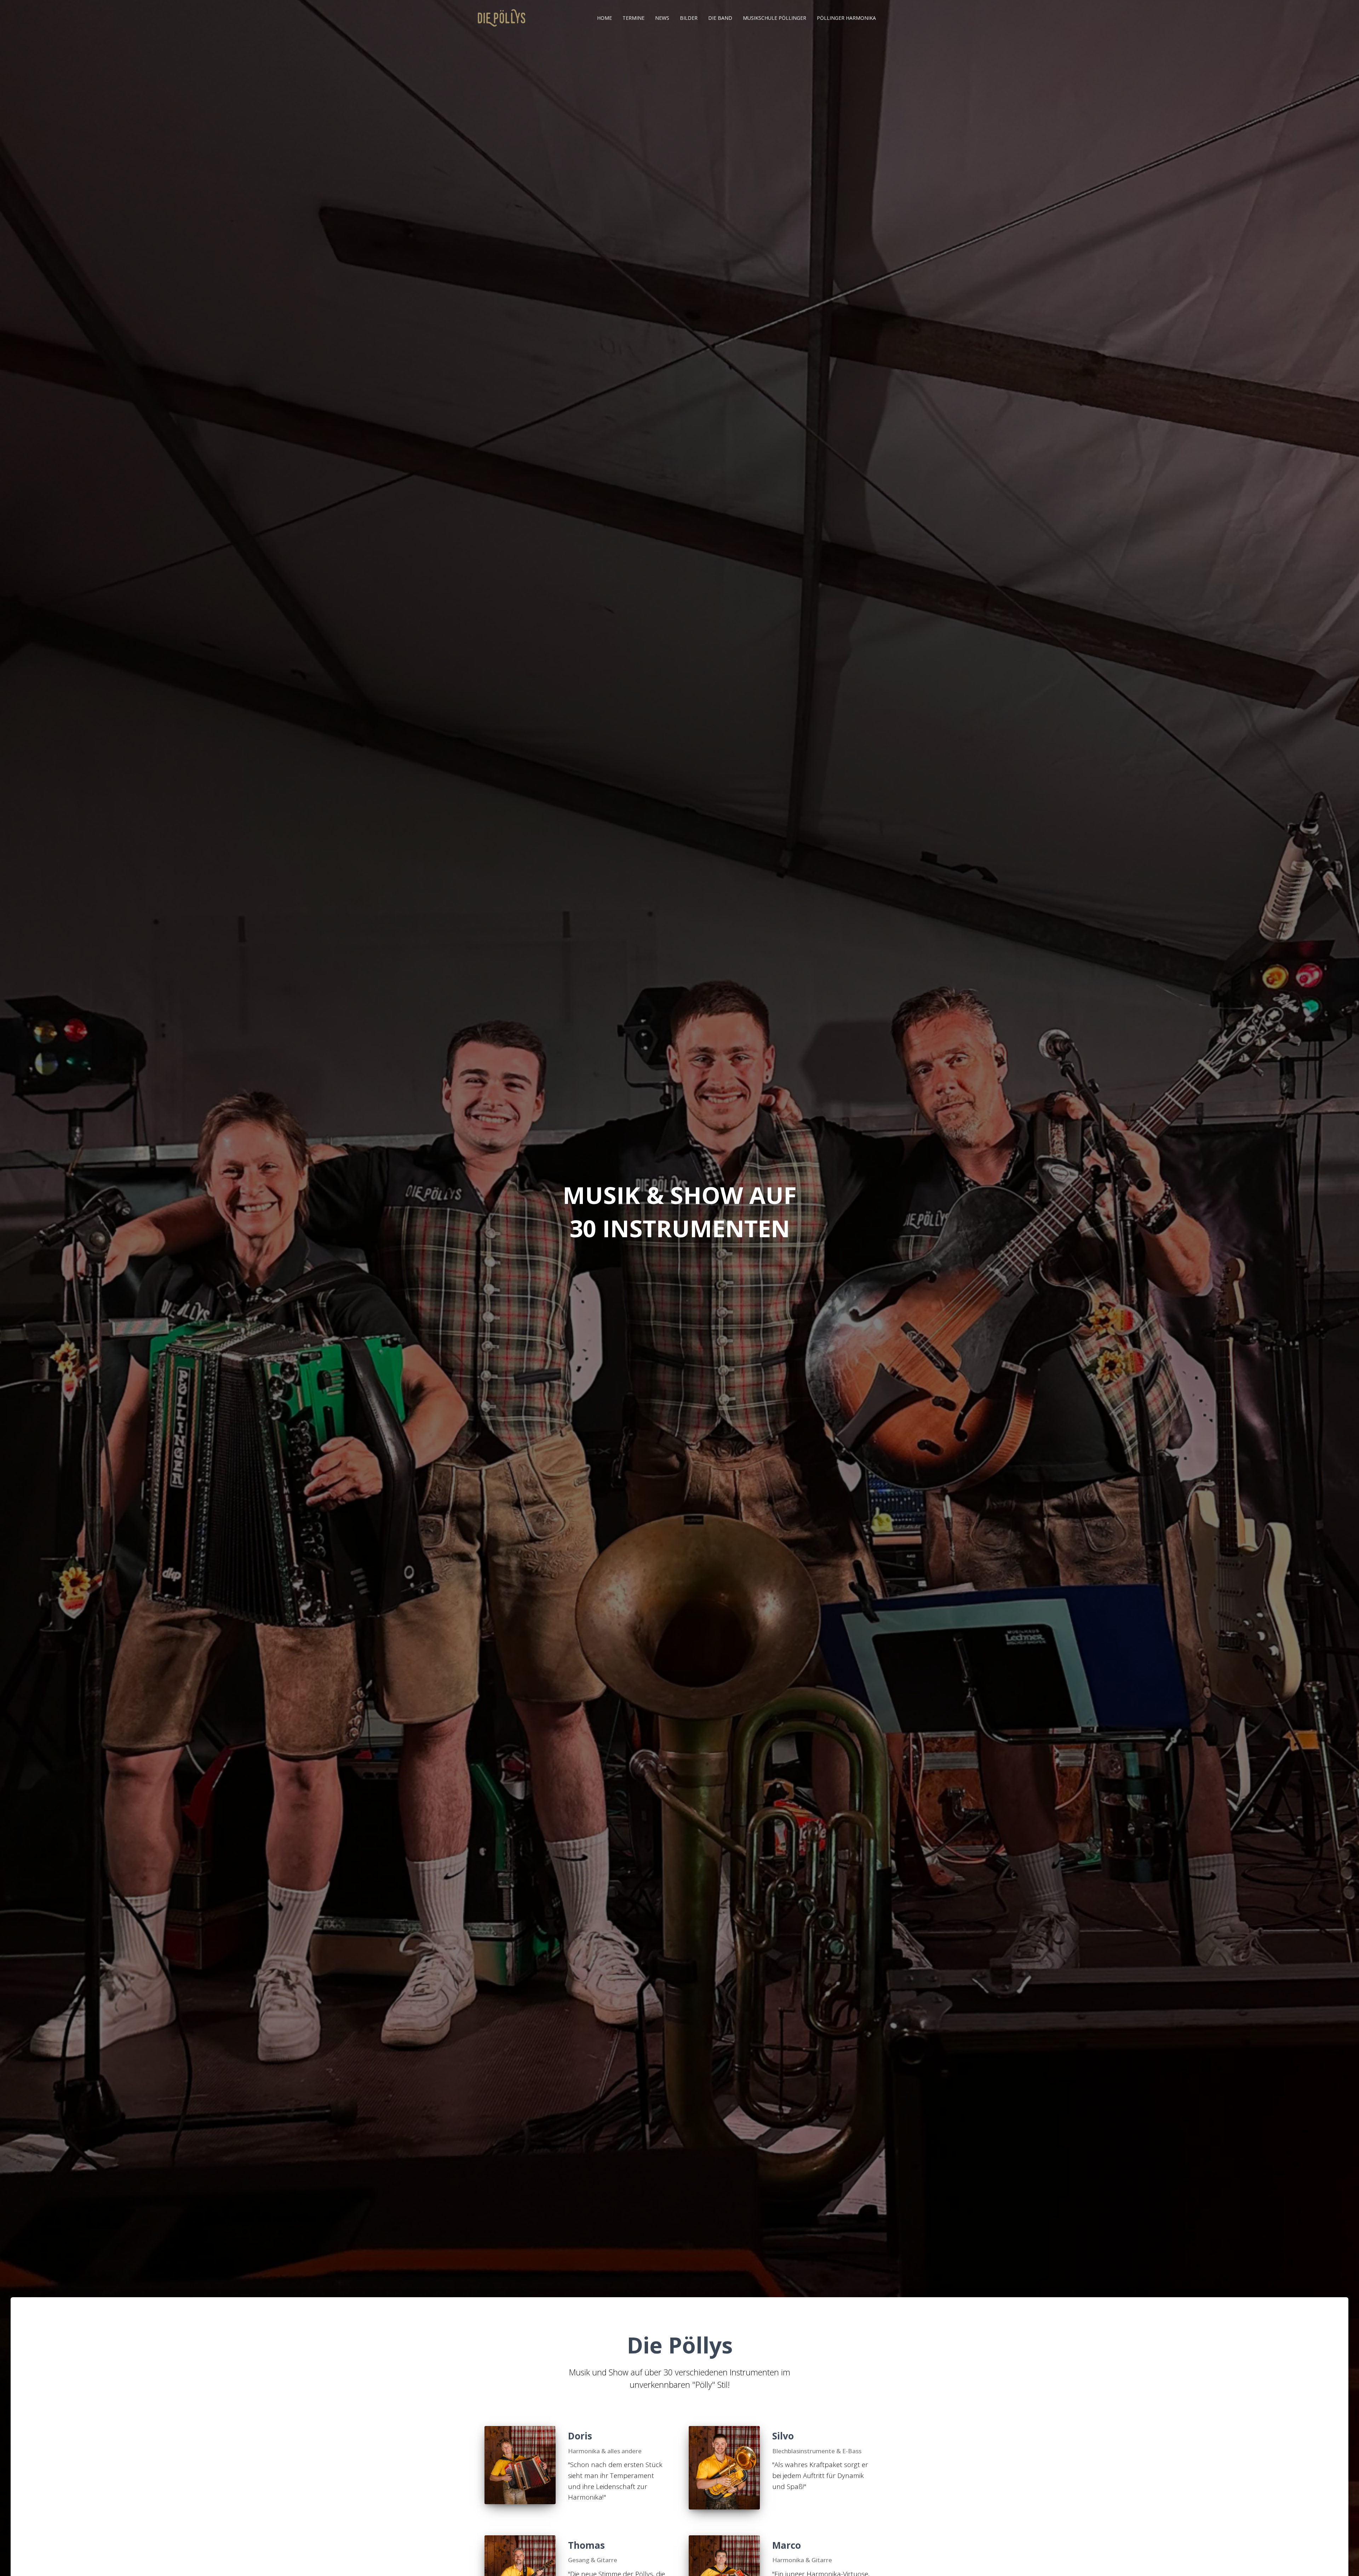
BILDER (689, 18)
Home (604, 18)
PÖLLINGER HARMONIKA (846, 18)
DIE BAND (720, 18)
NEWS (662, 18)
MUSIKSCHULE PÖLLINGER (775, 18)
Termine (633, 18)
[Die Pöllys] (501, 18)
